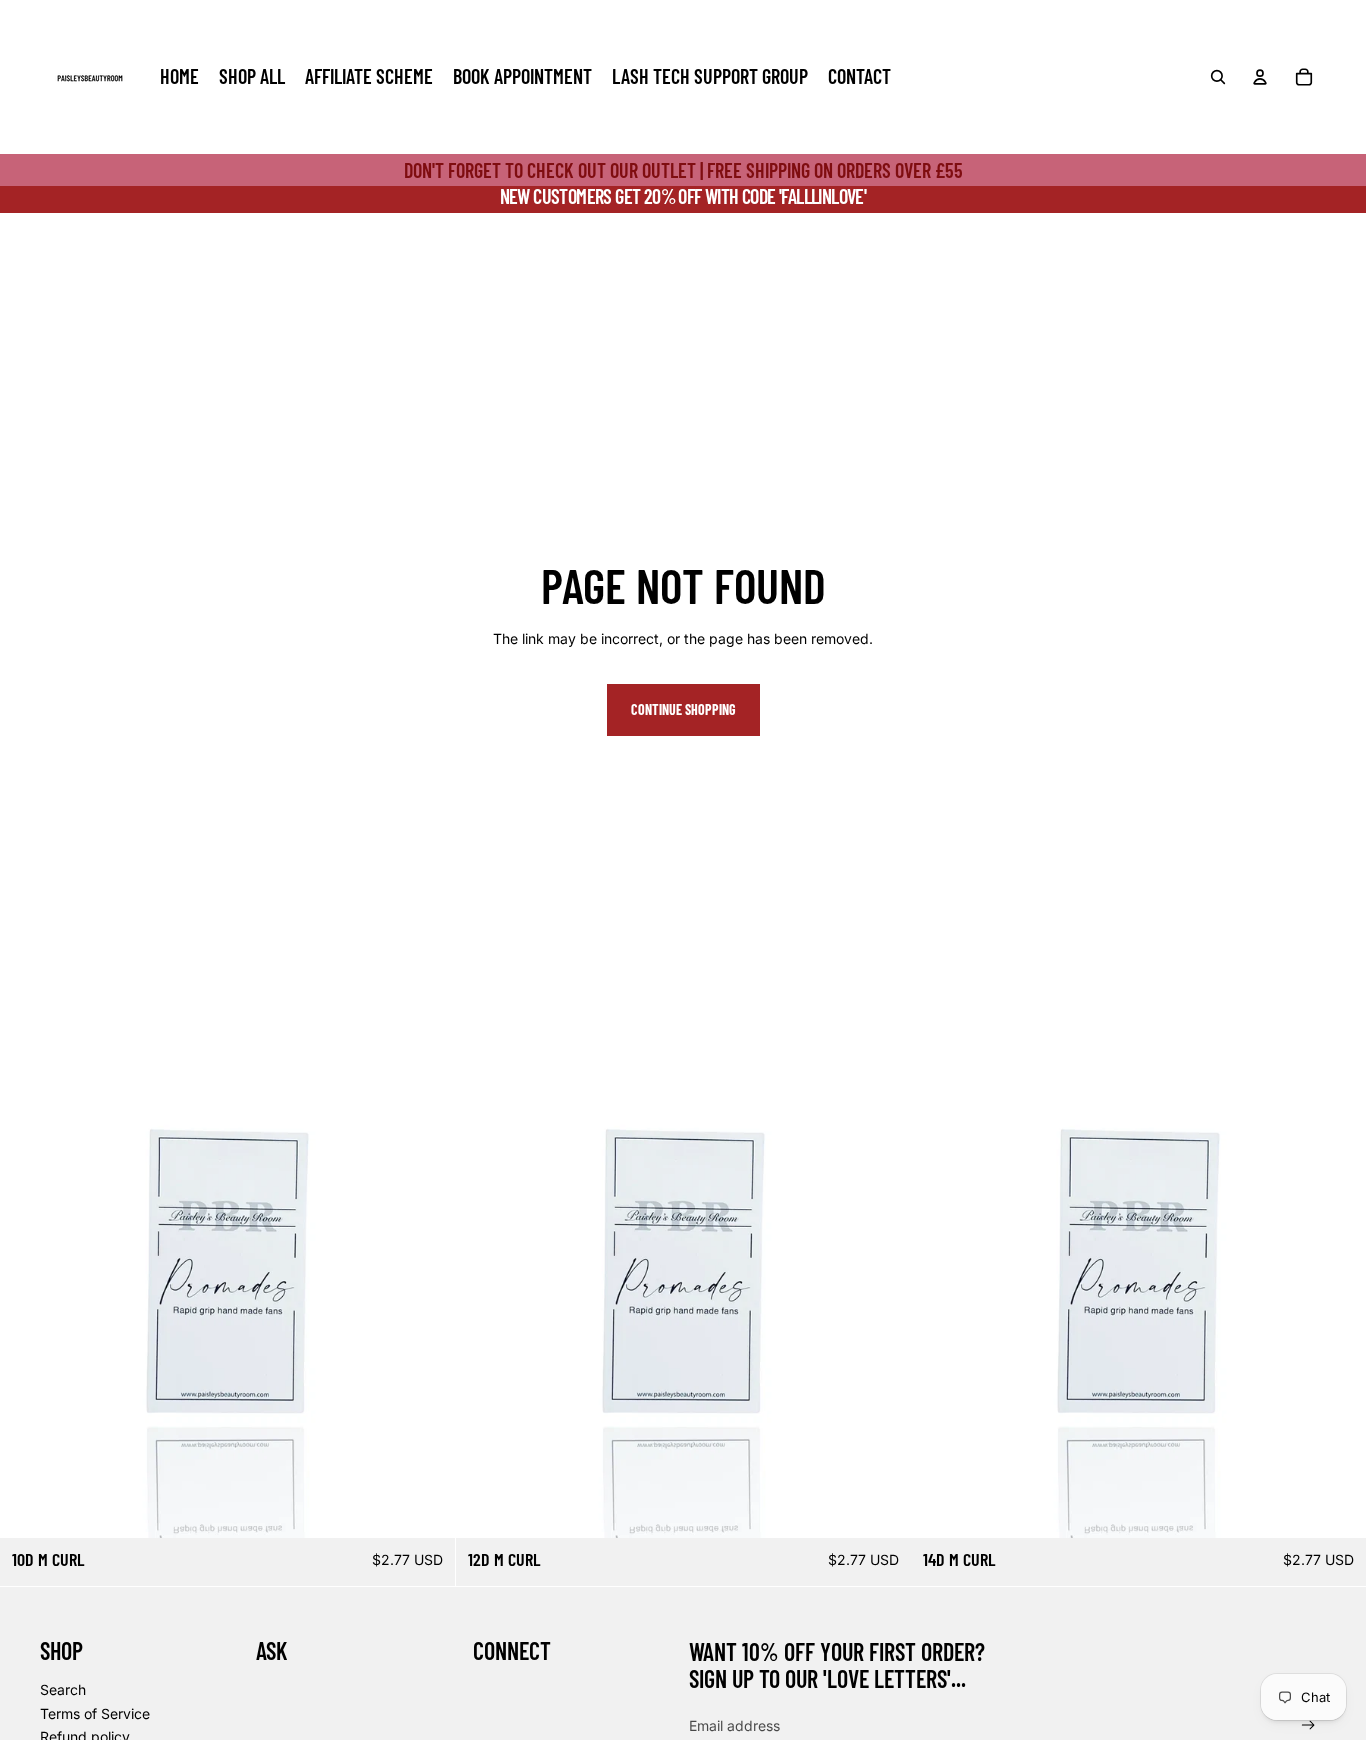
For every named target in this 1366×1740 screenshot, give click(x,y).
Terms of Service (95, 1713)
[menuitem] (179, 77)
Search (63, 1689)
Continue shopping (683, 709)
